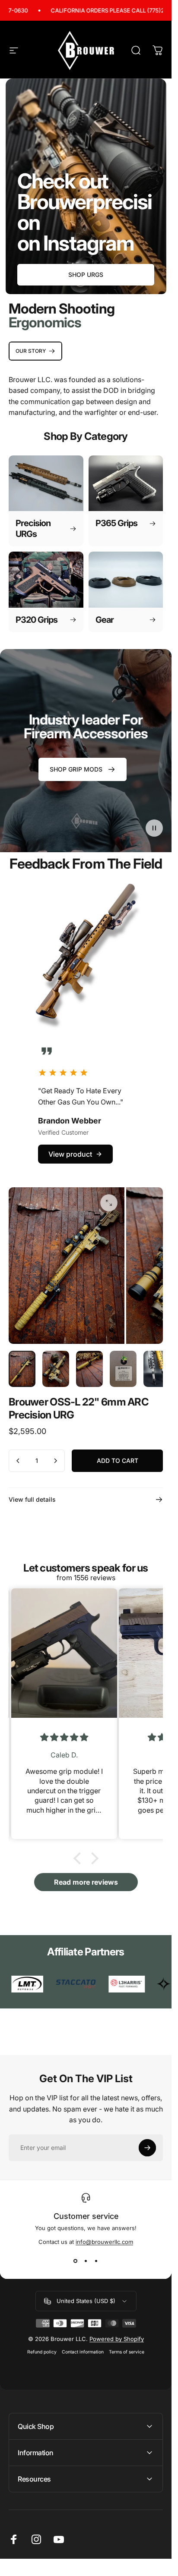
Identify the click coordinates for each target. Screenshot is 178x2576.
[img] (59, 1737)
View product (70, 1154)
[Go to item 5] (157, 1369)
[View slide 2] (86, 2261)
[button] (154, 828)
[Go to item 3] (89, 1369)
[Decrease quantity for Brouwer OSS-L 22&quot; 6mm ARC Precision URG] (18, 1461)
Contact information (83, 2352)
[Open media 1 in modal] (109, 1203)
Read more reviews (86, 1882)
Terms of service (127, 2352)
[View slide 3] (96, 2261)
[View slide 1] (76, 2261)
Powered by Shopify (117, 2339)
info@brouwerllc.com (104, 2242)
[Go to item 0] (22, 1369)
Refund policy (42, 2352)
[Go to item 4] (123, 1369)
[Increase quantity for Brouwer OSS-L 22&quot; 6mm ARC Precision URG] (55, 1461)
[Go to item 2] (56, 1369)
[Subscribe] (147, 2148)
